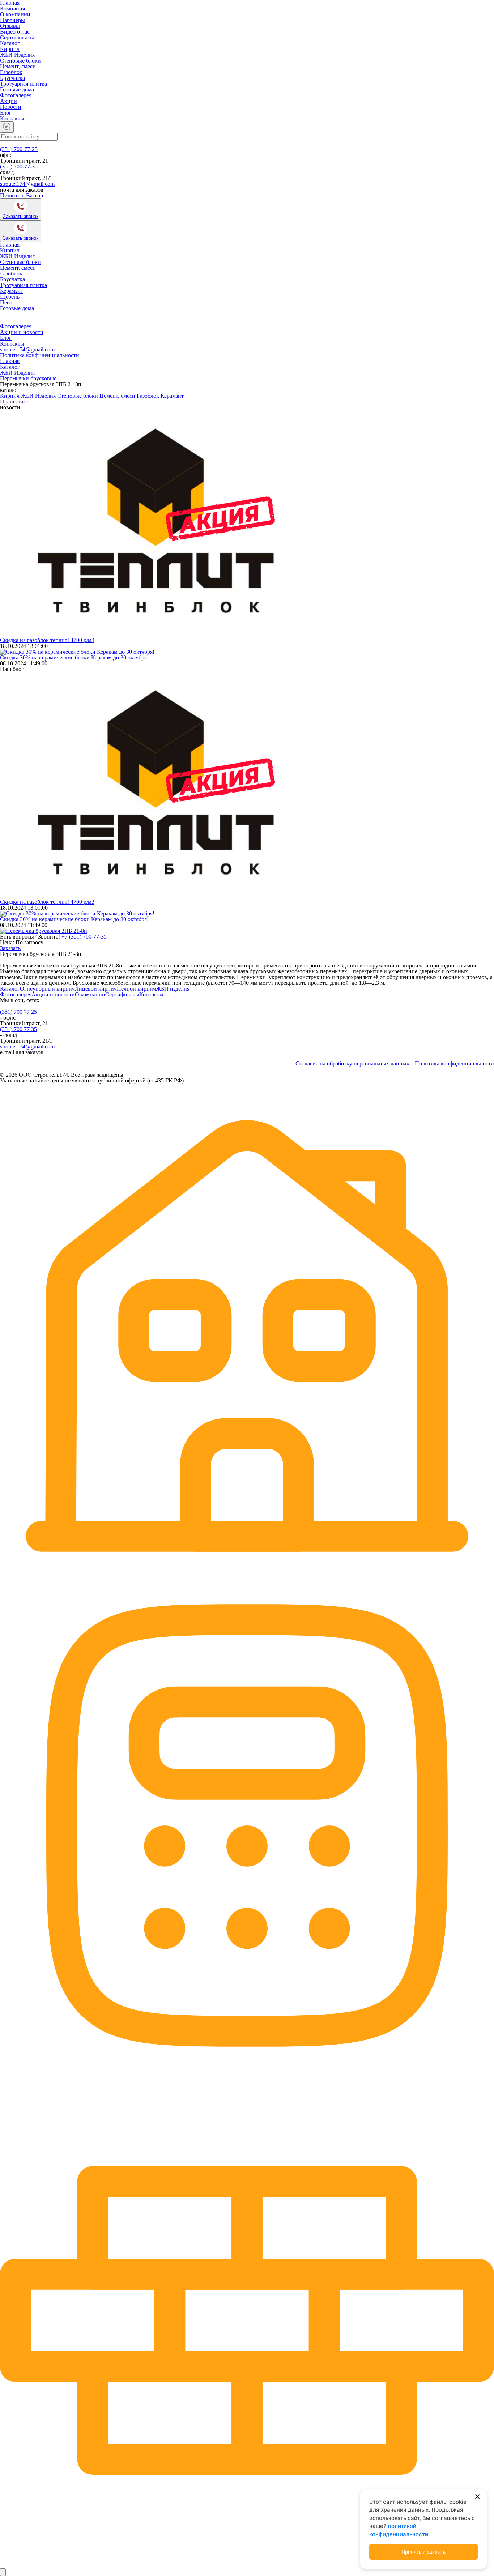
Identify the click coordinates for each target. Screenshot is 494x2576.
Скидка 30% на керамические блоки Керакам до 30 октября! (74, 657)
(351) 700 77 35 (18, 1029)
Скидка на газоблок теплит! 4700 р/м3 (47, 640)
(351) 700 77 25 (18, 1012)
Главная (10, 245)
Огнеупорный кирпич (47, 989)
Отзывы (10, 26)
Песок (8, 302)
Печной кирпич (136, 989)
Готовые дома (17, 89)
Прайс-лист (14, 401)
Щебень (10, 297)
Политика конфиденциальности (40, 355)
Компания (12, 8)
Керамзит (12, 291)
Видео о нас (15, 32)
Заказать (10, 948)
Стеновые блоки (20, 61)
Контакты (12, 118)
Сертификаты (17, 37)
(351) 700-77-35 (19, 166)
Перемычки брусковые (28, 378)
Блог (6, 113)
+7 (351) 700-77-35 (84, 937)
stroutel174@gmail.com (27, 184)
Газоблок (11, 72)
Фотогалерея (16, 95)
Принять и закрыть (423, 2552)
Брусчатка (12, 78)
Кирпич (10, 49)
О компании (15, 14)
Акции (8, 101)
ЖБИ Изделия (17, 55)
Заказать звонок (21, 216)
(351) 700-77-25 (19, 149)
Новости (11, 107)
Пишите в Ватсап (22, 195)
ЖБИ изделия (173, 989)
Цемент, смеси (18, 66)
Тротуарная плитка (24, 84)
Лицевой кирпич (96, 989)
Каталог (10, 43)
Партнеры (12, 20)
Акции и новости (22, 332)
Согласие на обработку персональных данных (352, 1064)
